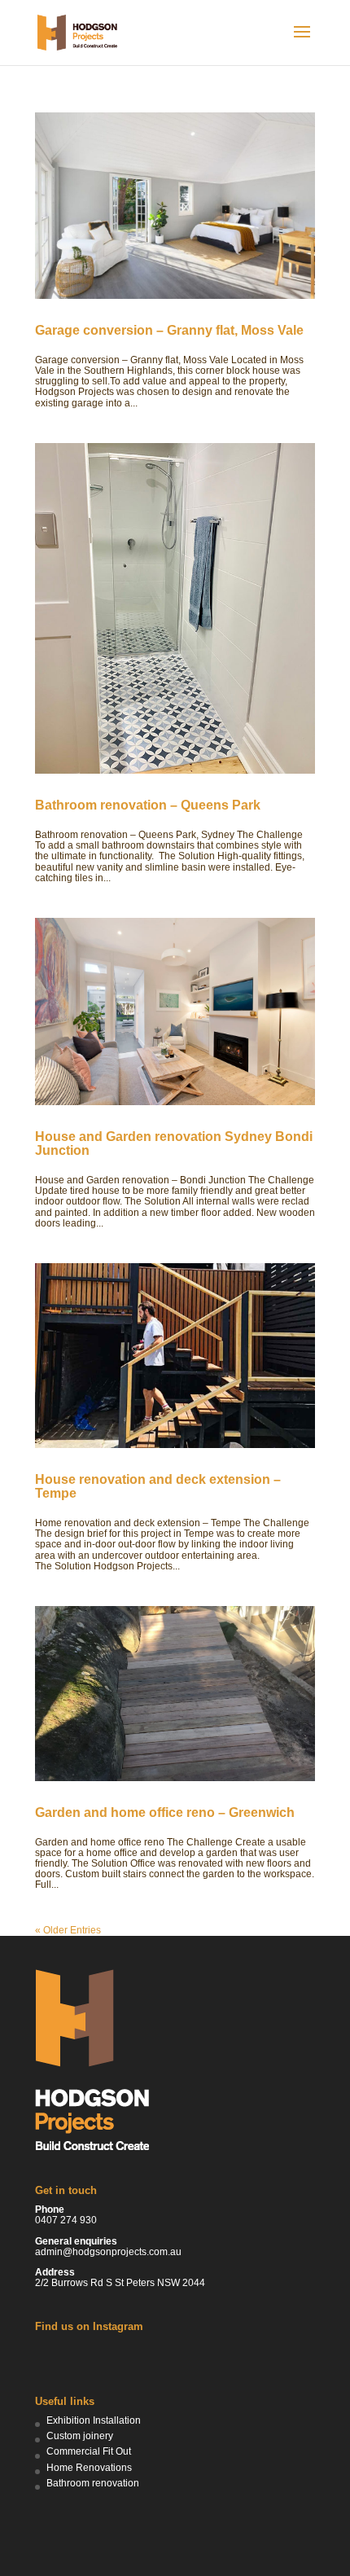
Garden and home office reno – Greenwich (165, 1812)
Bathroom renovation (93, 2483)
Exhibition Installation (94, 2420)
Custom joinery (80, 2436)
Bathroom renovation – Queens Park (148, 805)
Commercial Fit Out (89, 2451)
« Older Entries (68, 1930)
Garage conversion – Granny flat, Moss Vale (169, 330)
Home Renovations (89, 2468)
